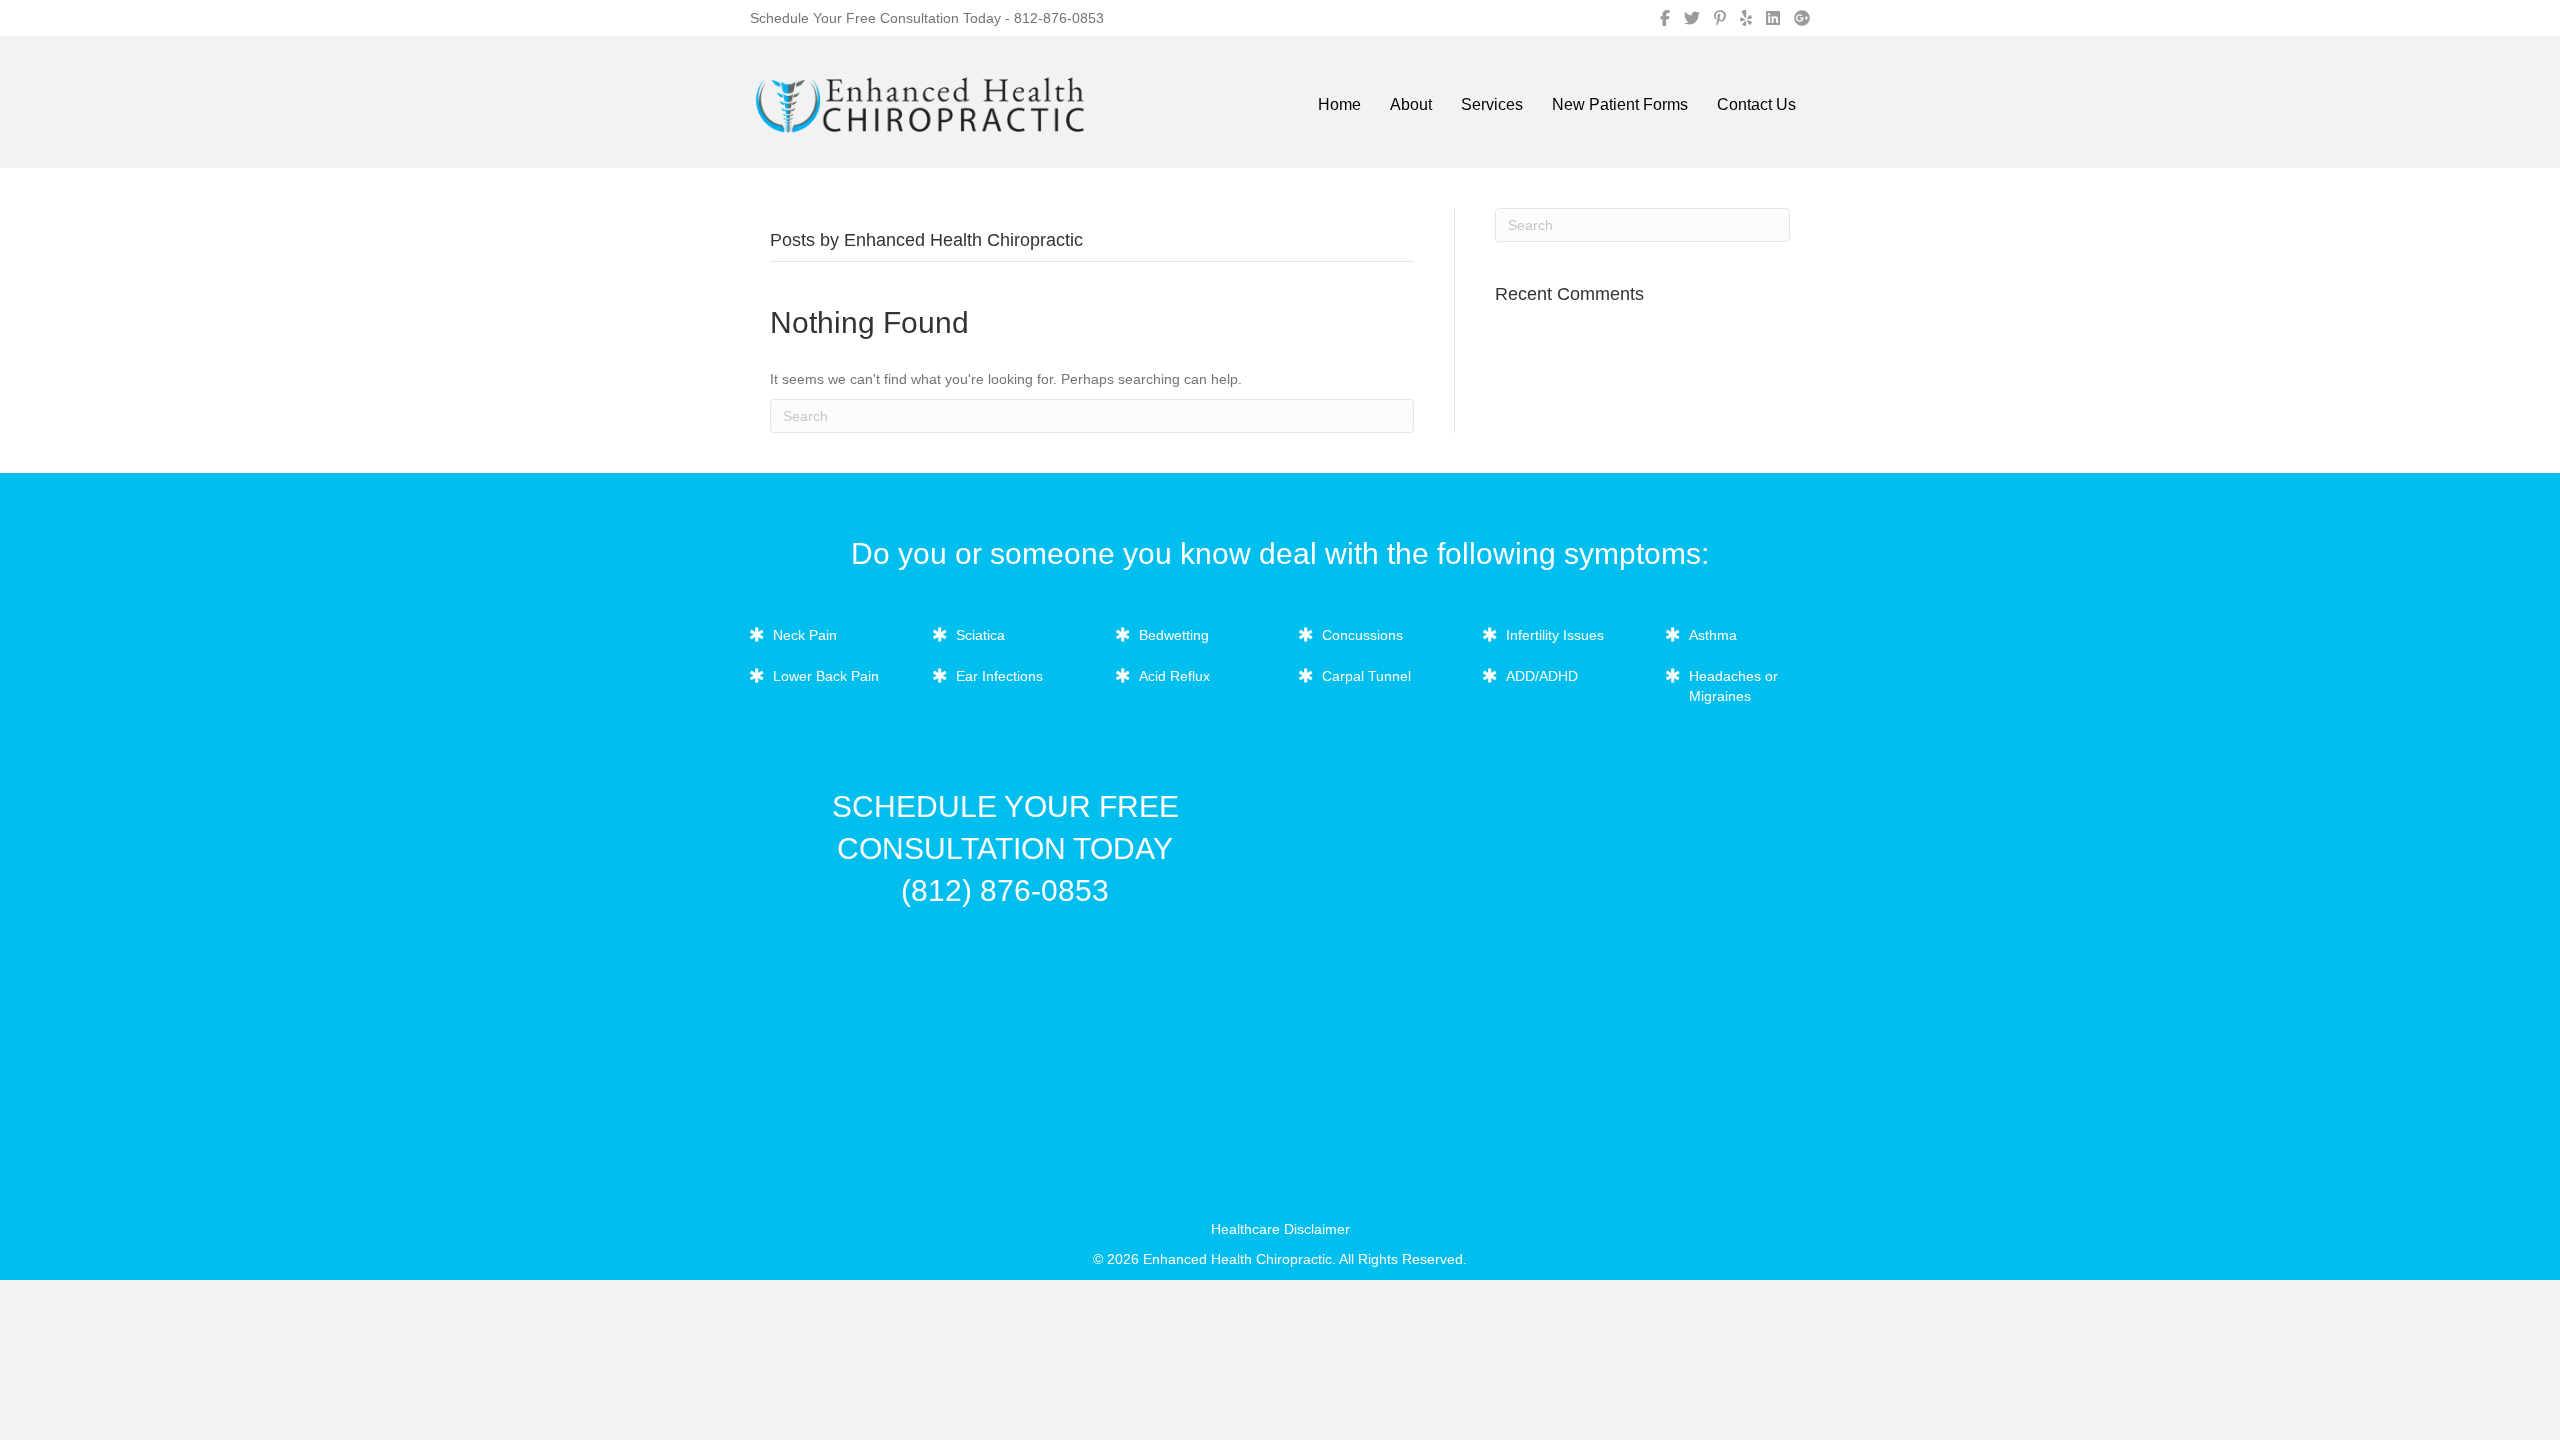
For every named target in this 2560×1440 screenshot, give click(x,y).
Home (1339, 104)
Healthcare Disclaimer (1280, 1229)
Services (1492, 104)
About (1411, 104)
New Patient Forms (1620, 104)
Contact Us (1756, 104)
